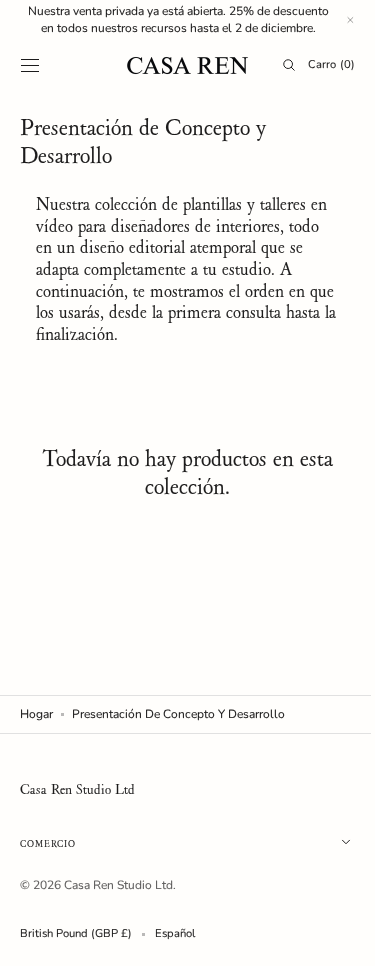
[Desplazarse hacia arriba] (330, 936)
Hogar (36, 714)
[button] (30, 65)
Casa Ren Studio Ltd (118, 885)
